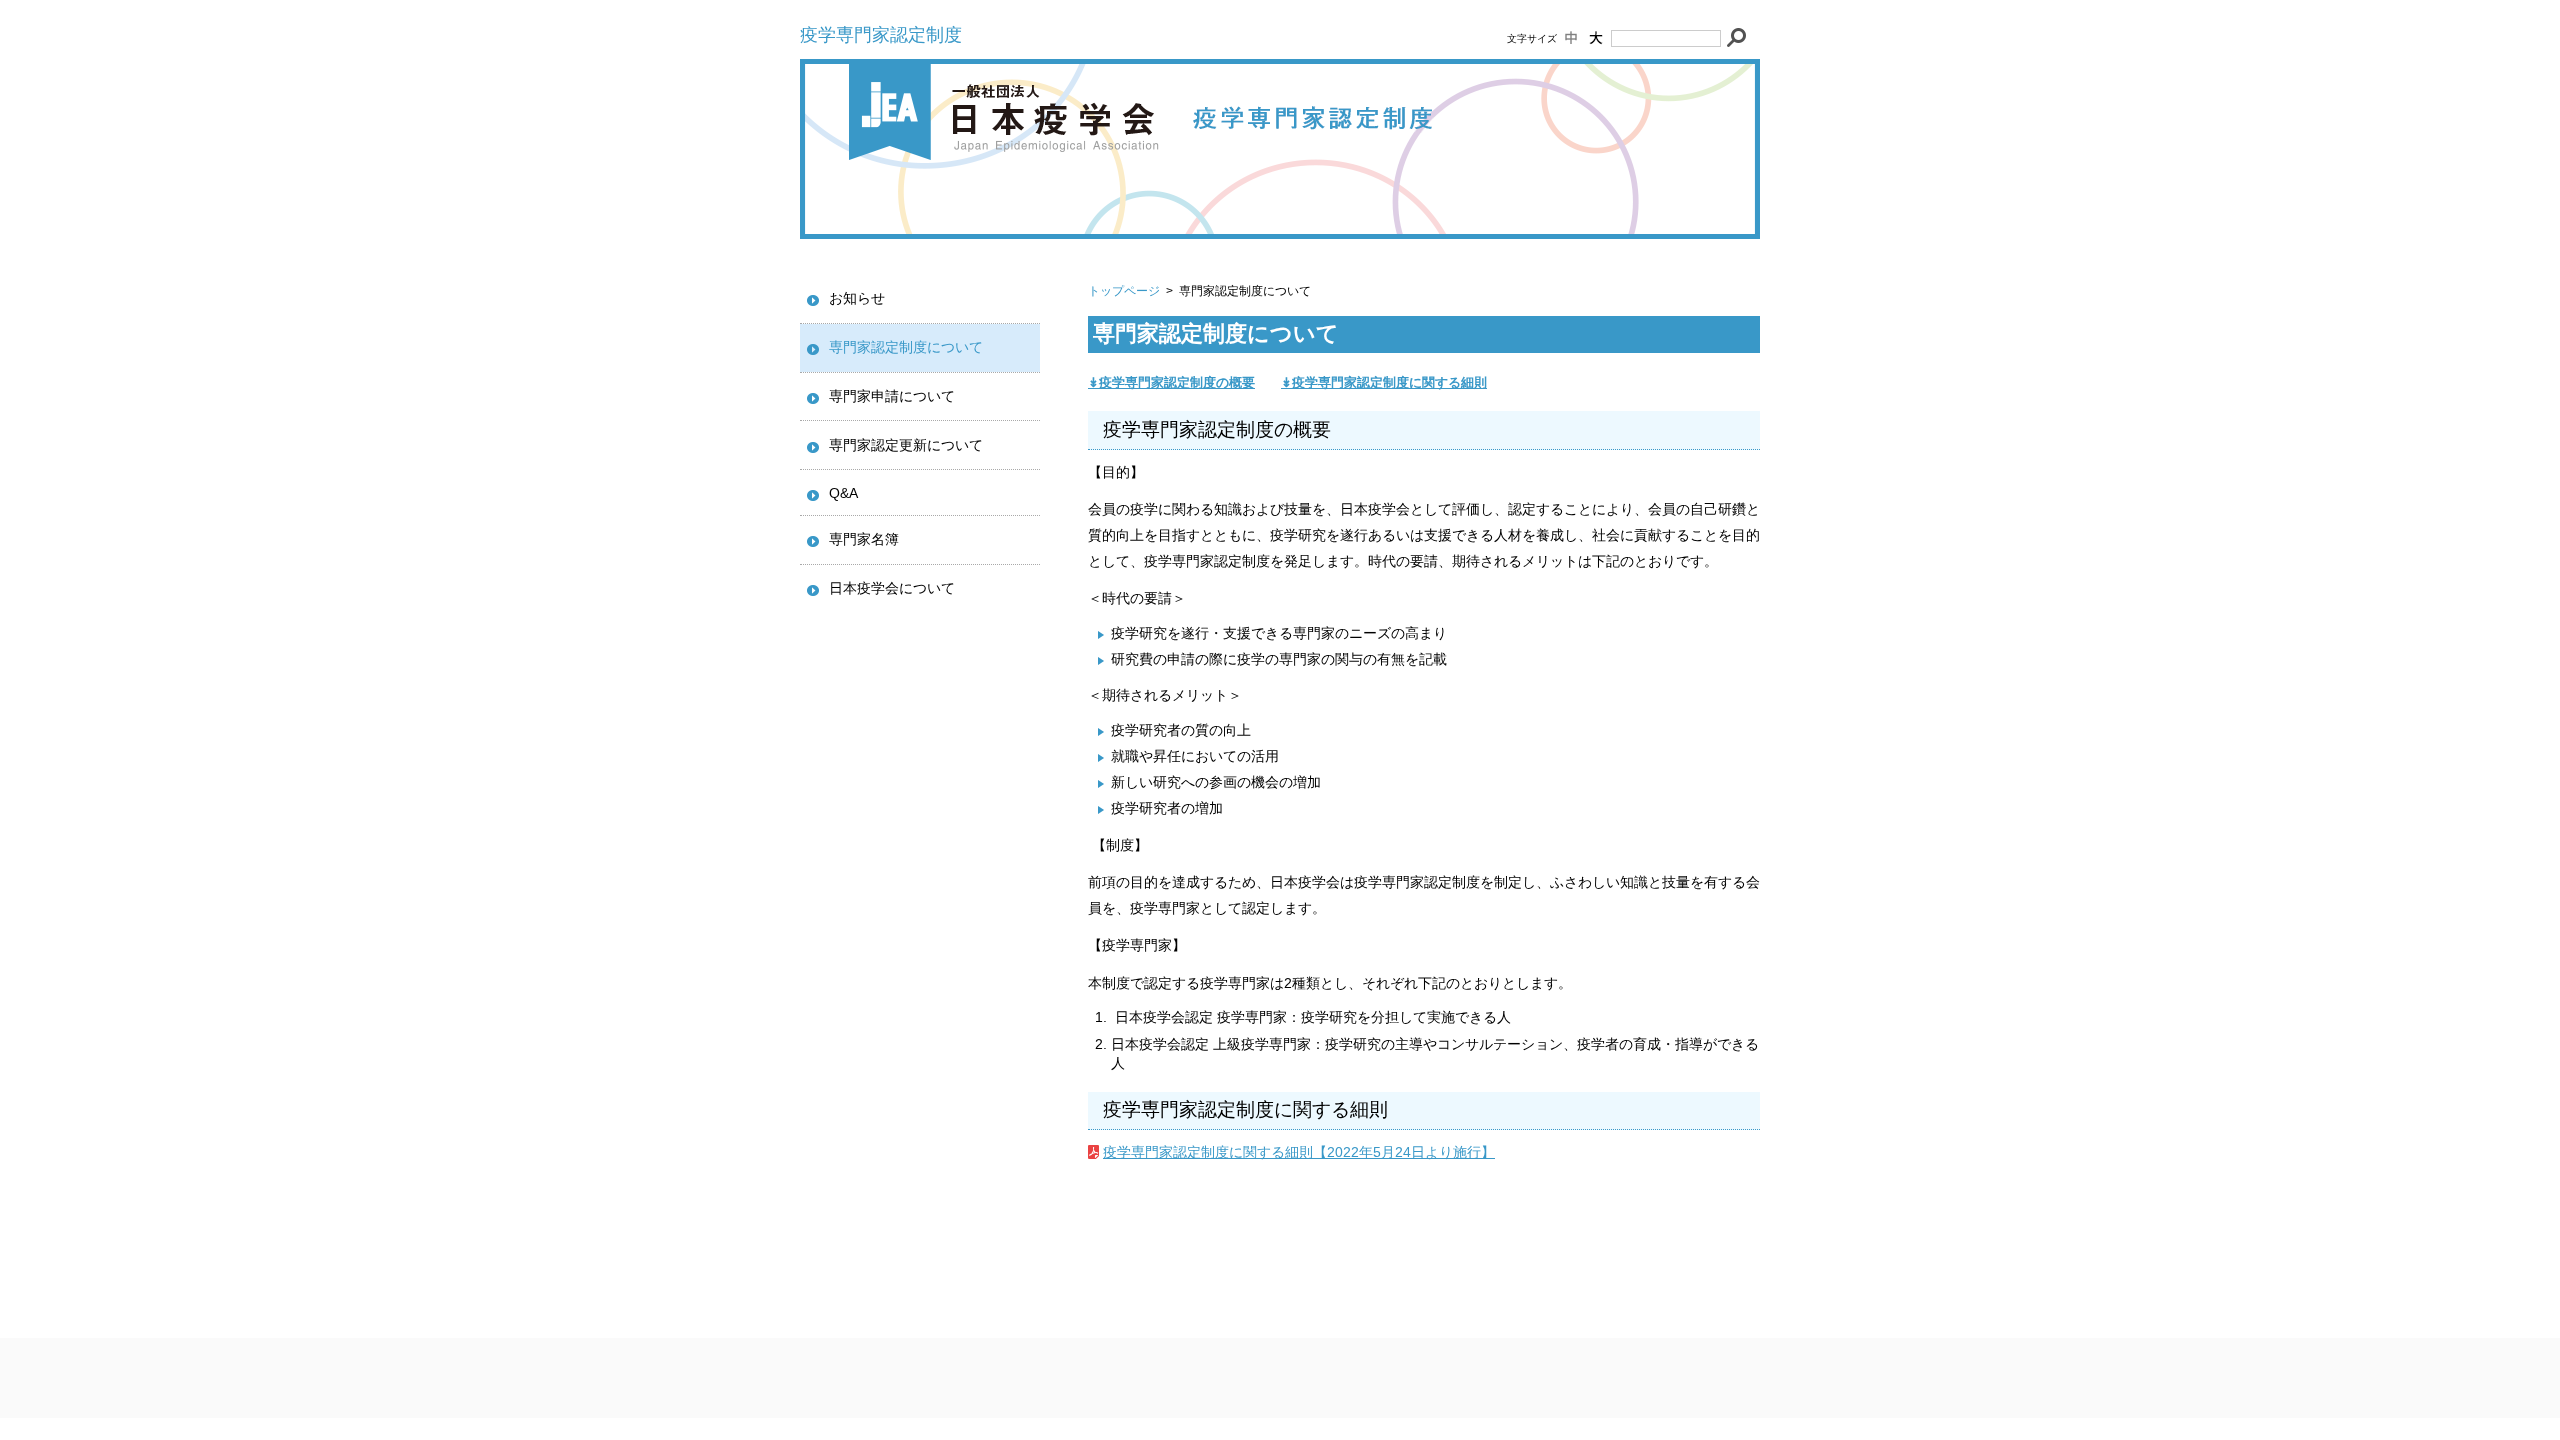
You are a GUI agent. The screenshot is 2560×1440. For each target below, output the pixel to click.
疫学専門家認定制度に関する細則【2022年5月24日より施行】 (1299, 1152)
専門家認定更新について (906, 445)
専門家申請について (892, 396)
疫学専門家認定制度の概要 (1177, 382)
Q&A (843, 493)
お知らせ (857, 298)
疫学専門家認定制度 (881, 35)
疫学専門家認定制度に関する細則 (1389, 382)
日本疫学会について (892, 588)
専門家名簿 (864, 539)
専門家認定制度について (906, 347)
